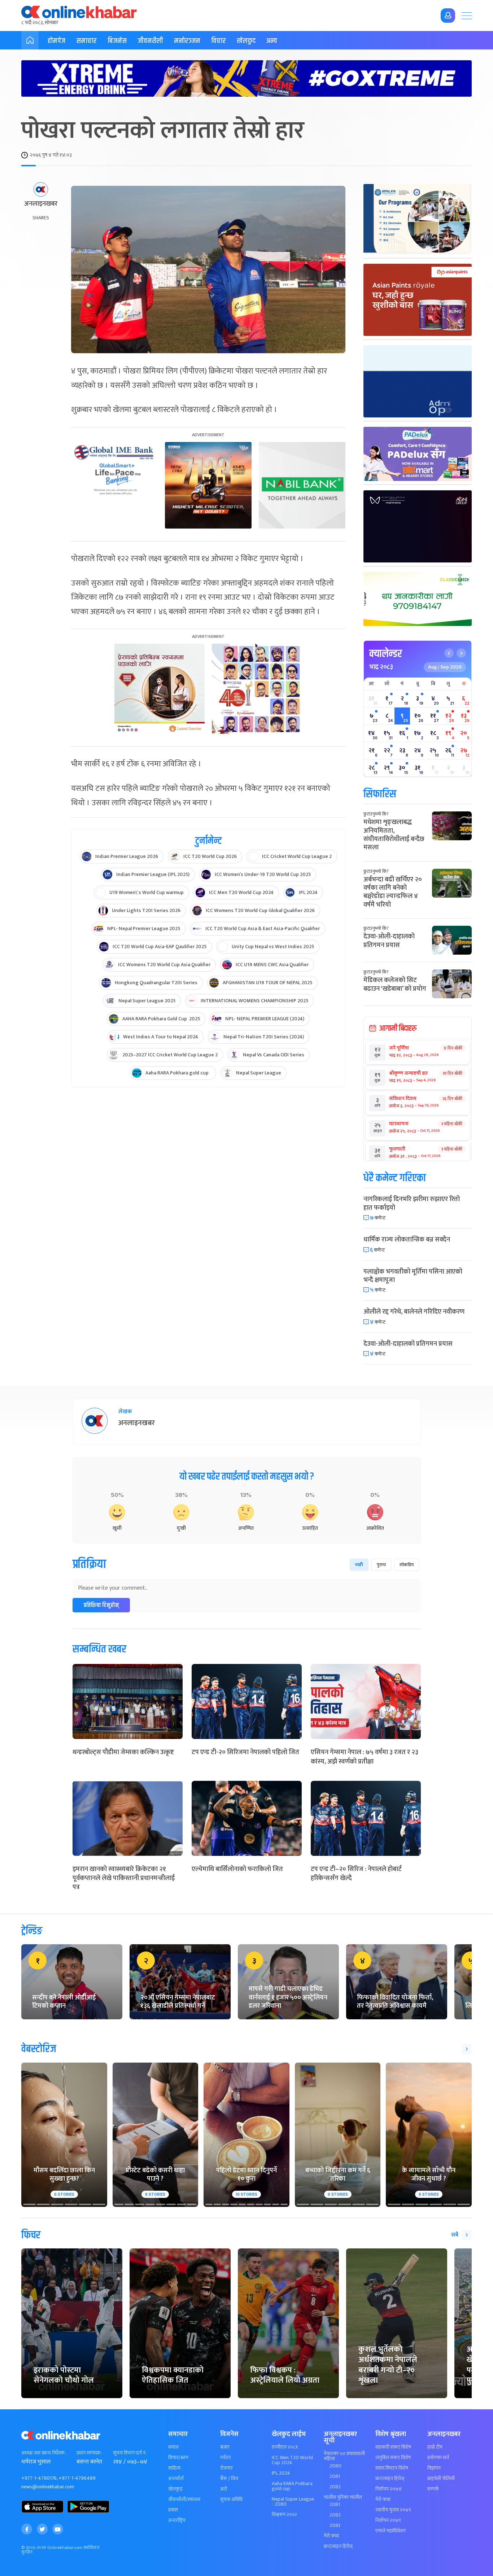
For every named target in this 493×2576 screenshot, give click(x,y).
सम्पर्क (433, 2489)
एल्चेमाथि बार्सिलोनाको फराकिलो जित (237, 1869)
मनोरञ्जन (187, 41)
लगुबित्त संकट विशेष (393, 2458)
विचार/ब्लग (178, 2458)
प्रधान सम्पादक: (89, 2453)
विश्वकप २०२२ (284, 2515)
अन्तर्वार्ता (176, 2479)
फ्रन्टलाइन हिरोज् (338, 2546)
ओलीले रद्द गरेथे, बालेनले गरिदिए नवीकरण (414, 1312)
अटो (224, 2489)
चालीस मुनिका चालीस (343, 2497)
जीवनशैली (150, 41)
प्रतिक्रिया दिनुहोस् (101, 1605)
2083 (335, 2525)
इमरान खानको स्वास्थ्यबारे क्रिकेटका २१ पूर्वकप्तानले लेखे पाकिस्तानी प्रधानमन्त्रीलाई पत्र (124, 1878)
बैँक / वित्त (229, 2479)
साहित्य (174, 2468)
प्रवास (173, 2510)
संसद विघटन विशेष (392, 2468)
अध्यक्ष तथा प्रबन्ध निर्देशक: (43, 2453)
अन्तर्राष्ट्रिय (177, 2520)
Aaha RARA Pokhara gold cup (292, 2486)
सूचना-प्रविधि (231, 2500)
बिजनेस (117, 41)
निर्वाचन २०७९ (388, 2520)
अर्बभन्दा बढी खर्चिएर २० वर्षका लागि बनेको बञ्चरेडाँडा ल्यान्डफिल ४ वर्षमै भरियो (393, 892)
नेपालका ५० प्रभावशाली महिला (344, 2456)
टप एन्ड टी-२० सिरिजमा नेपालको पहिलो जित (245, 1752)
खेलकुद (246, 41)
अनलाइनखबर (41, 204)
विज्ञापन (434, 2468)
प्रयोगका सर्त (438, 2458)
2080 (335, 2466)
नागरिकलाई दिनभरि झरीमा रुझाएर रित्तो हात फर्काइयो (412, 1203)
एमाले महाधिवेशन (391, 2531)
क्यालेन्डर (386, 654)
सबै (455, 2235)
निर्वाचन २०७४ (389, 2489)
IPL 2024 (281, 2473)
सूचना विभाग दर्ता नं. (130, 2453)
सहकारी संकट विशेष (393, 2447)
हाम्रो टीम (435, 2447)
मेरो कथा (331, 2536)
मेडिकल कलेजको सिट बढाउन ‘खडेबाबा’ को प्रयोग (395, 984)
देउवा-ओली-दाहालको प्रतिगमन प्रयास (389, 941)
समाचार (86, 41)
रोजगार (226, 2468)
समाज (173, 2447)
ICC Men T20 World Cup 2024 (292, 2460)
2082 (335, 2487)
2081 (335, 2476)
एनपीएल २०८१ (285, 2447)
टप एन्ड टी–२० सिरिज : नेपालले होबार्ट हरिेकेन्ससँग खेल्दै (356, 1874)
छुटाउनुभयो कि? (376, 814)
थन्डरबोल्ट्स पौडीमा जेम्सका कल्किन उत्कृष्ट (123, 1752)
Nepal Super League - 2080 (293, 2502)
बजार (225, 2447)
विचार (219, 41)
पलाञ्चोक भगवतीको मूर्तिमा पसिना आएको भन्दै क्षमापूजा (413, 1276)
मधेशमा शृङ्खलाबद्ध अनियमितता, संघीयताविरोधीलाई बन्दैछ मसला (394, 835)
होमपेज (56, 41)
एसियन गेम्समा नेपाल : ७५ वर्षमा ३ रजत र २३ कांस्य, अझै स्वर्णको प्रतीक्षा (365, 1757)
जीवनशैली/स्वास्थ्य (184, 2500)
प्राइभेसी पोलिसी (441, 2479)
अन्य (272, 41)
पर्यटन (225, 2458)
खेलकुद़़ (175, 2489)
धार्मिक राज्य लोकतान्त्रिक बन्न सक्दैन (407, 1240)
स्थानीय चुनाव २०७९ (393, 2510)
